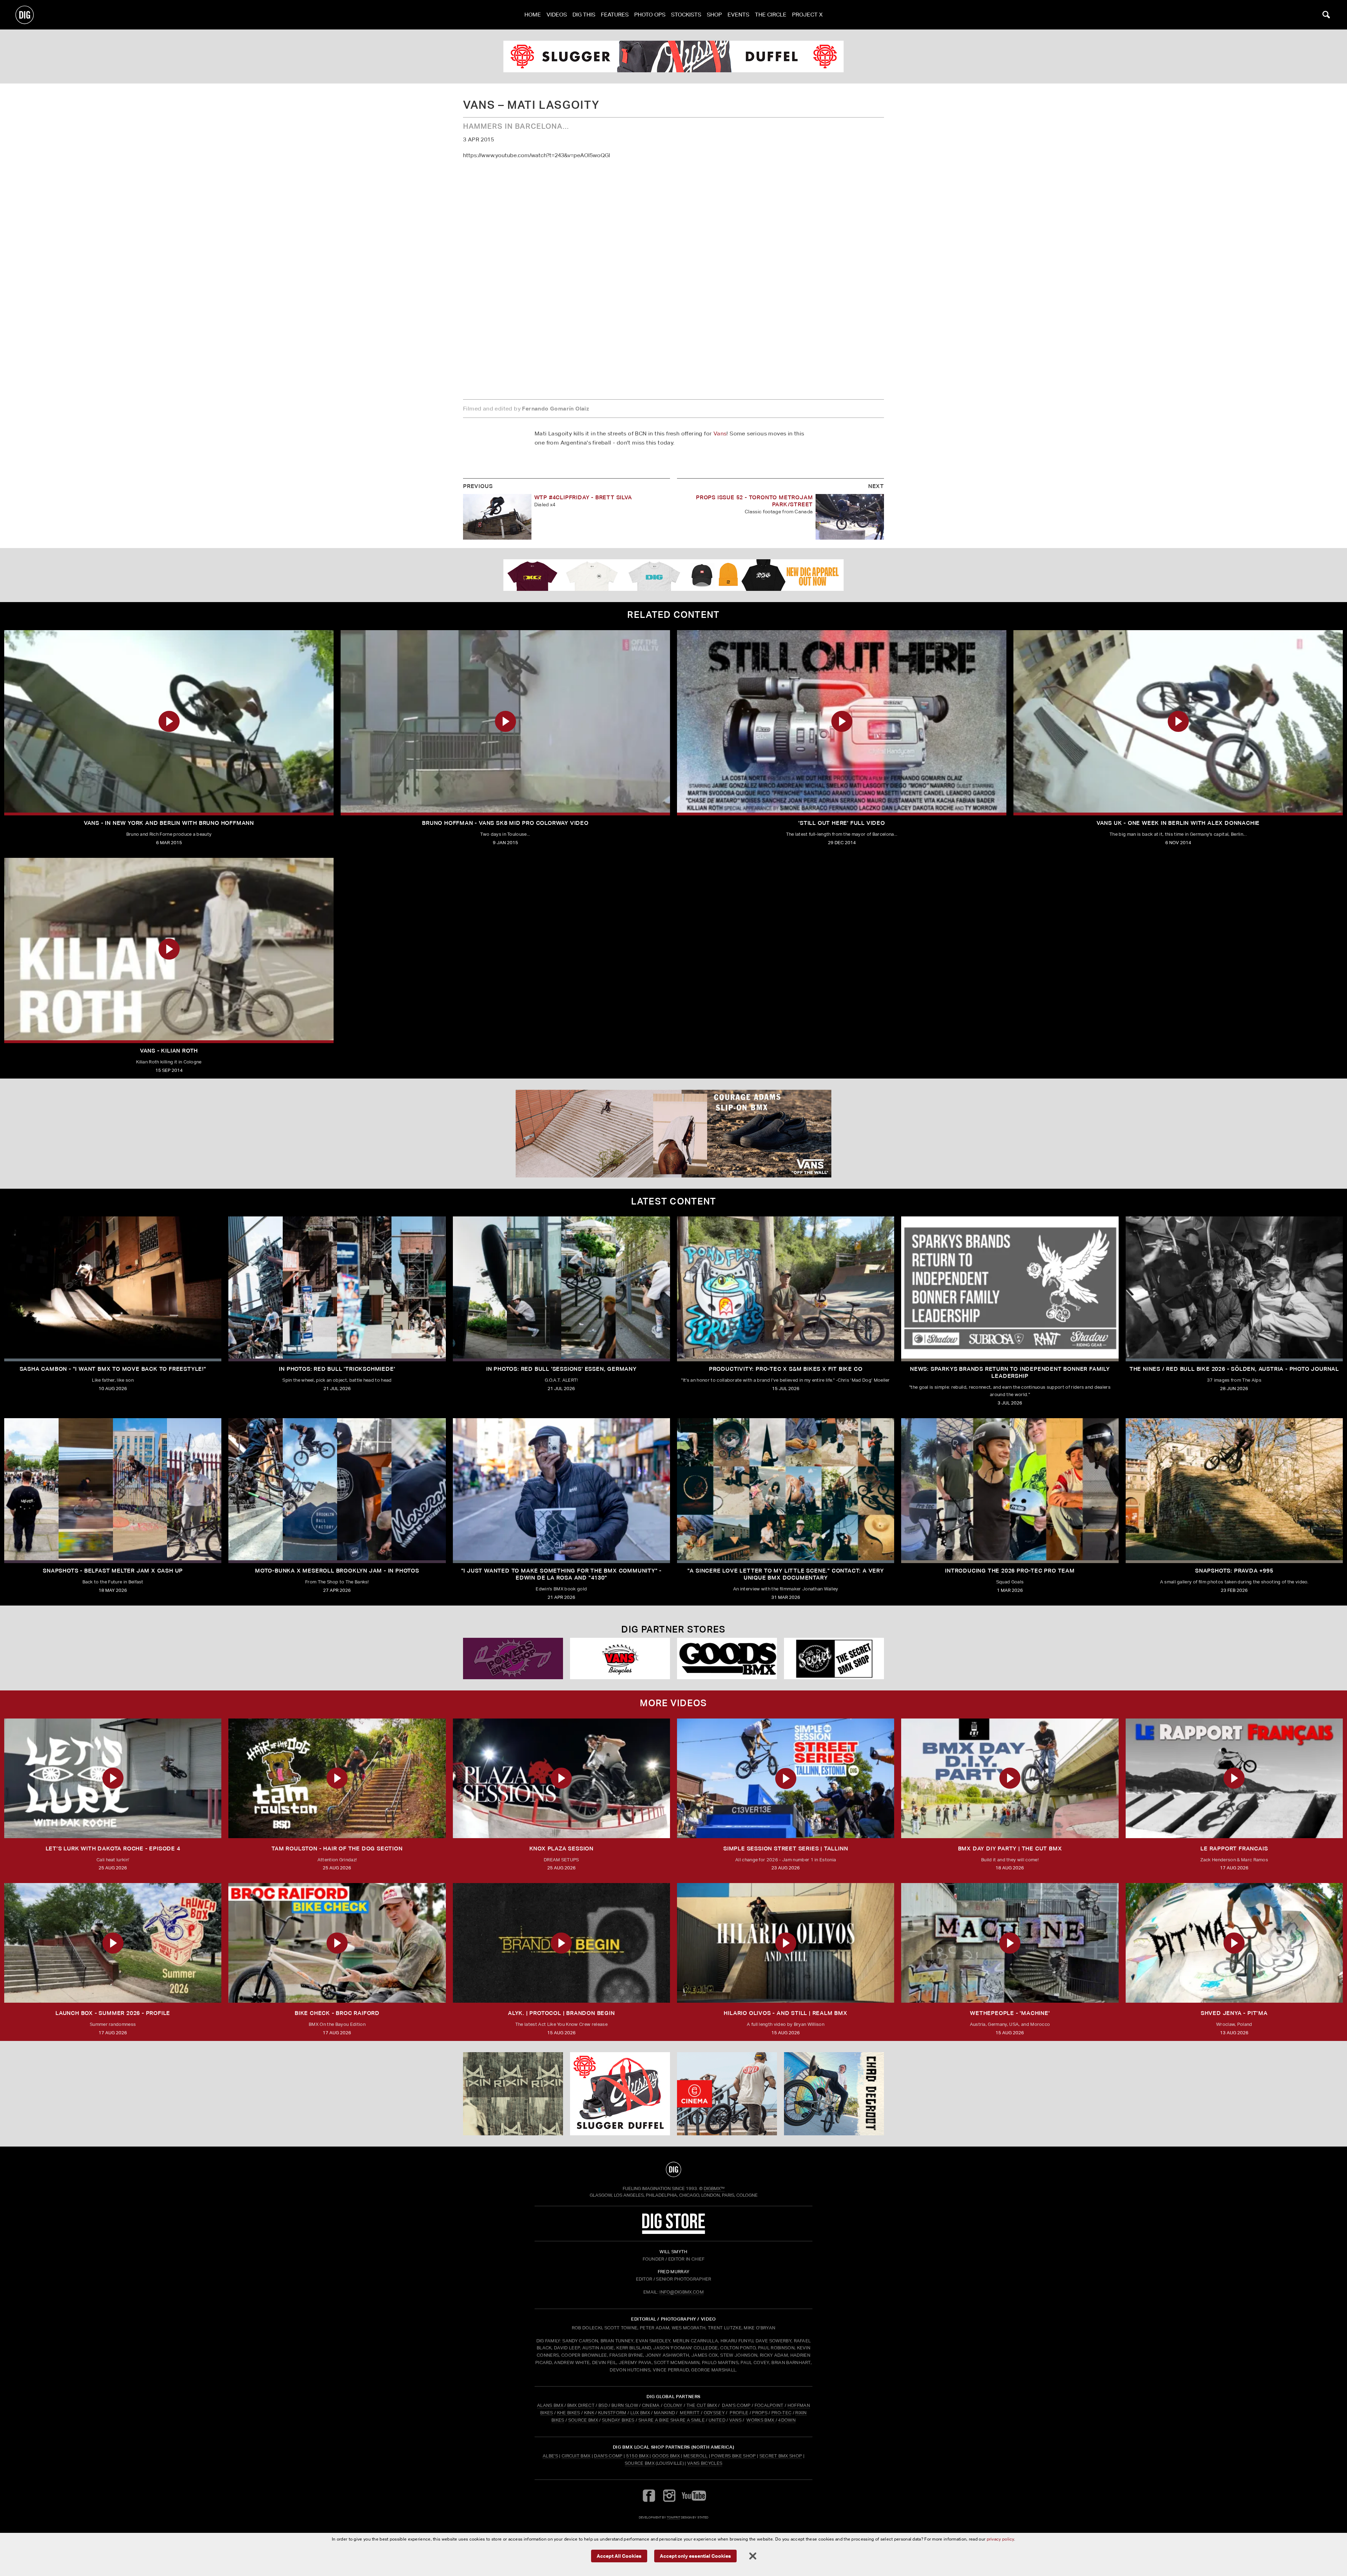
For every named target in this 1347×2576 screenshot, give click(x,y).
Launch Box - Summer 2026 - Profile (113, 2013)
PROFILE (739, 2413)
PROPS (760, 2413)
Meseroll (696, 2456)
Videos (557, 15)
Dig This (584, 15)
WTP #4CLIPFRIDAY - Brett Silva (583, 497)
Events (738, 15)
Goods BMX (666, 2456)
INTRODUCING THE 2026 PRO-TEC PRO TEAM (1010, 1571)
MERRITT (690, 2413)
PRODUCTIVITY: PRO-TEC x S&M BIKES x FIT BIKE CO (786, 1369)
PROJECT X (807, 15)
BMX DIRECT (581, 2405)
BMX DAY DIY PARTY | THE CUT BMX (1010, 1848)
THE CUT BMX (702, 2405)
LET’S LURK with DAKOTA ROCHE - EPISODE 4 (113, 1848)
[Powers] (513, 1659)
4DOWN (787, 2420)
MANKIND (664, 2413)
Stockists (686, 15)
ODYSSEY (714, 2413)
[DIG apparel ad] (673, 575)
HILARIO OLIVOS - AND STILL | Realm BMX (785, 2013)
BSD (602, 2405)
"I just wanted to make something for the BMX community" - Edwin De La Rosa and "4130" (562, 1574)
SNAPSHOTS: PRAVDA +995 (1234, 1571)
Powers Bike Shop (733, 2456)
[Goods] (727, 1659)
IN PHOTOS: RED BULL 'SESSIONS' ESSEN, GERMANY (561, 1369)
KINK (589, 2413)
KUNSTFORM (612, 2413)
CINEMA (651, 2405)
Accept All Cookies (619, 2555)
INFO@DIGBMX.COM (682, 2292)
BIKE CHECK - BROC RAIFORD (337, 2013)
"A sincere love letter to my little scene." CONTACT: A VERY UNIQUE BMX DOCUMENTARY (786, 1574)
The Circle (771, 15)
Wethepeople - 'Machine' (1010, 2013)
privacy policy (1000, 2539)
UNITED (717, 2420)
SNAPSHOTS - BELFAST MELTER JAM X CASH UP (113, 1571)
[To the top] (673, 2169)
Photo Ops (650, 15)
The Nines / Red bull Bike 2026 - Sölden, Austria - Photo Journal (1234, 1369)
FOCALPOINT (769, 2405)
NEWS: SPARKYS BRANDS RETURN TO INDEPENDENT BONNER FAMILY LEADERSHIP (1010, 1372)
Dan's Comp (608, 2456)
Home (533, 15)
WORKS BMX (761, 2420)
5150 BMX (638, 2456)
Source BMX (640, 2463)
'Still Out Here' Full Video (842, 823)
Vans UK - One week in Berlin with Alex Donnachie (1178, 823)
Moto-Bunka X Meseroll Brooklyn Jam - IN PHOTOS (337, 1571)
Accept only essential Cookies (695, 2555)
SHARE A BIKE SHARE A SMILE (672, 2420)
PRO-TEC (781, 2413)
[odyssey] (673, 56)
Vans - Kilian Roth (169, 1051)
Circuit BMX (576, 2456)
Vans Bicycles (705, 2463)
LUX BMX (640, 2413)
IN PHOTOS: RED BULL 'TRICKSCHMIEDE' (337, 1369)
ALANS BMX (550, 2405)
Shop (714, 15)
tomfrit (673, 2517)
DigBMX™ (714, 2188)
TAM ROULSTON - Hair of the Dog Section (337, 1848)
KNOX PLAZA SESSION (561, 1848)
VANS (735, 2420)
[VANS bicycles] (620, 1659)
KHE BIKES (569, 2413)
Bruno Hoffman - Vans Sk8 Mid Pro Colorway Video (505, 823)
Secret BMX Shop (781, 2456)
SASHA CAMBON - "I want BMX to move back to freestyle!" (113, 1369)
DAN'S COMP (736, 2405)
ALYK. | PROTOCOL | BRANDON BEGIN (561, 2013)
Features (615, 15)
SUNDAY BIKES (618, 2420)
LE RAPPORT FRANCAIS (1234, 1848)
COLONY (673, 2405)
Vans (720, 433)
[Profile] (834, 2094)
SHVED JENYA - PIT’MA (1234, 2013)
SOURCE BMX (583, 2420)
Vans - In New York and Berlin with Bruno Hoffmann (169, 823)
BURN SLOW (625, 2405)
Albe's (550, 2456)
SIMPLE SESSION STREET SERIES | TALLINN (786, 1848)
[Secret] (834, 1659)
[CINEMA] (727, 2094)
